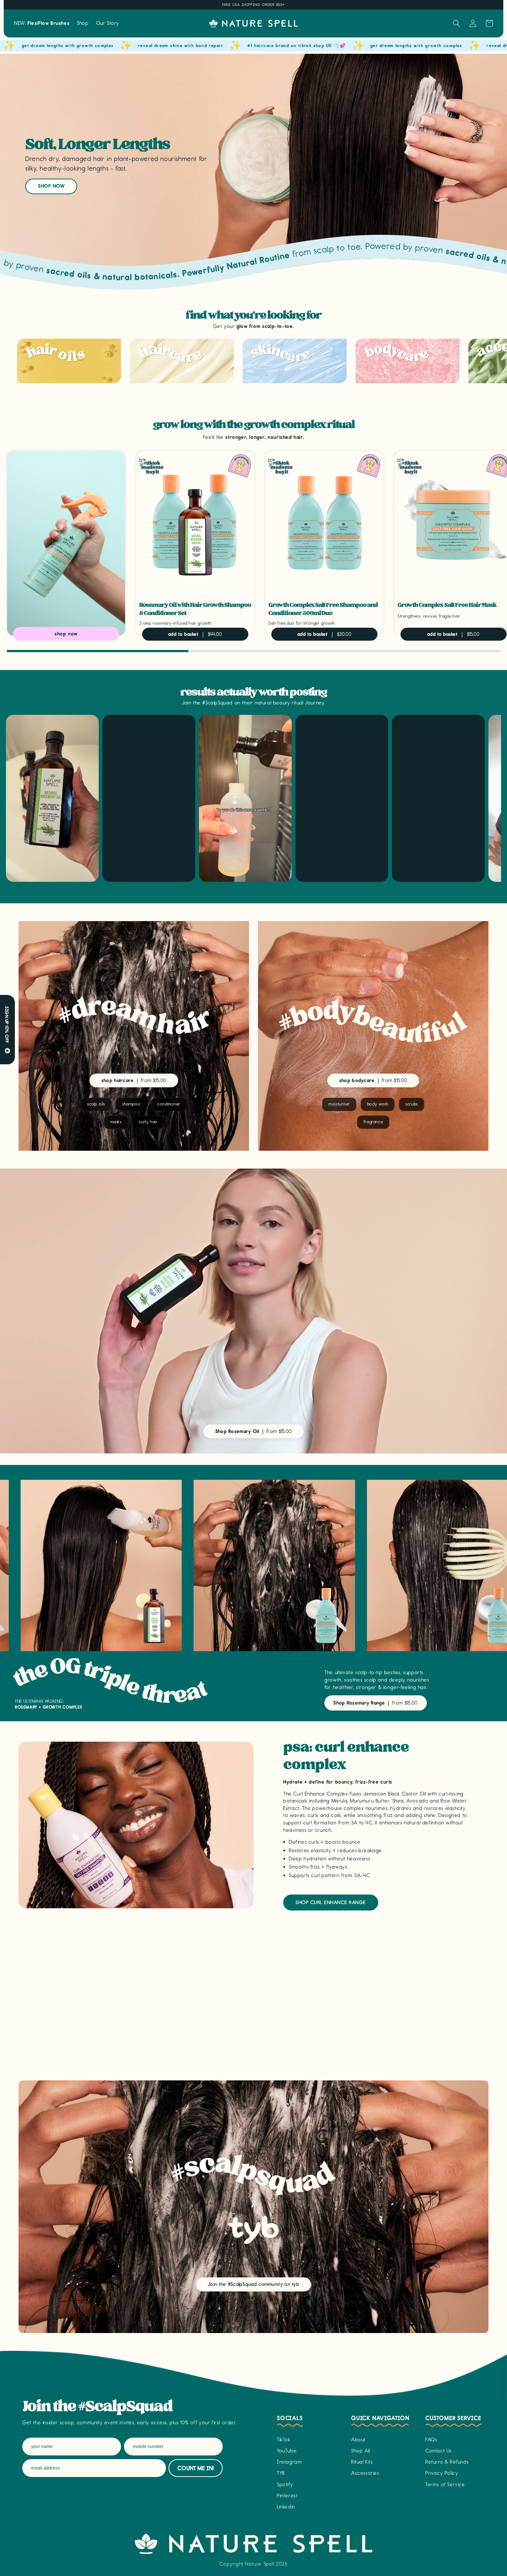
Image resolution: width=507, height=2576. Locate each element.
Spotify (285, 2485)
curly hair (148, 1122)
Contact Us (439, 2451)
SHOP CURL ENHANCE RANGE (331, 1903)
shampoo (131, 1104)
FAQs (431, 2440)
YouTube (287, 2451)
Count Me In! (196, 2468)
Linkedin (286, 2507)
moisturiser (339, 1104)
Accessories (365, 2473)
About (358, 2440)
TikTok (284, 2440)
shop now (51, 186)
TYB (281, 2473)
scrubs (412, 1104)
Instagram (289, 2462)
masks (116, 1122)
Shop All (361, 2451)
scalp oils (96, 1104)
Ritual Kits (362, 2462)
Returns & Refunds (447, 2462)
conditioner (169, 1104)
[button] (83, 23)
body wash (378, 1104)
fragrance (373, 1122)
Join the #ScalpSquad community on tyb (253, 2284)
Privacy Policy (442, 2473)
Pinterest (287, 2496)
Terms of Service (445, 2485)
